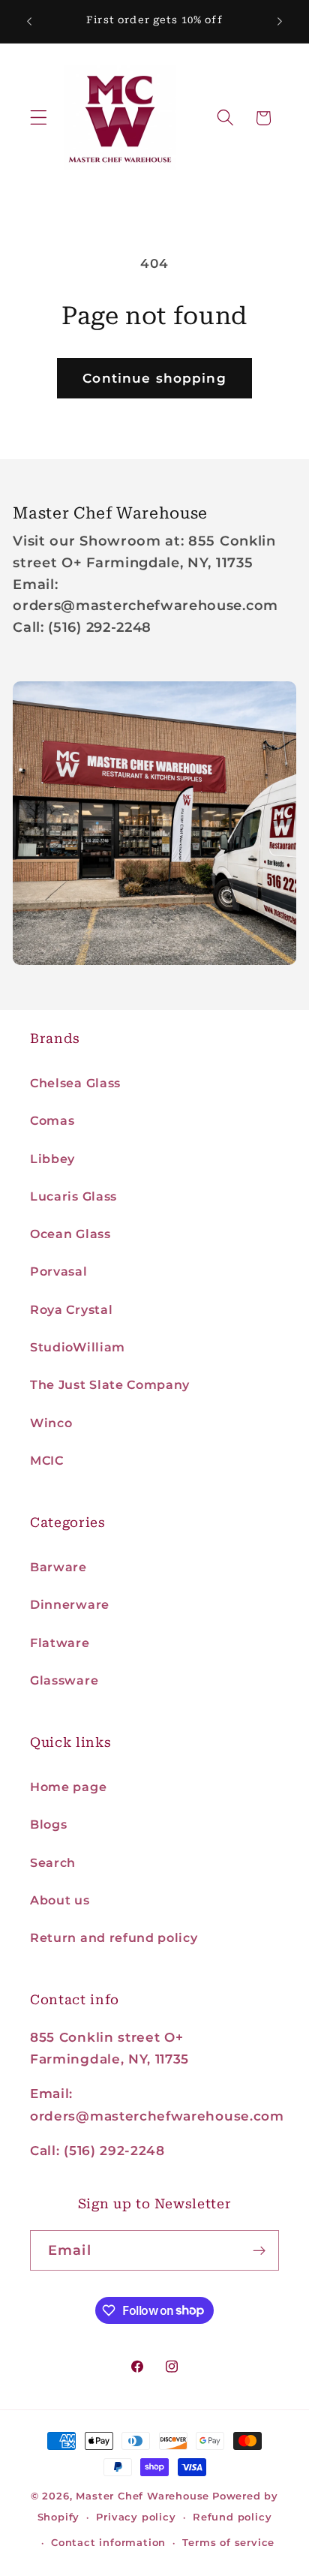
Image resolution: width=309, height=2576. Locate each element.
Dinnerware (70, 1604)
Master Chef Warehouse (142, 2496)
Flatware (60, 1643)
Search (53, 1862)
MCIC (47, 1460)
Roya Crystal (71, 1309)
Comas (52, 1120)
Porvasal (59, 1271)
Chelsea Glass (75, 1083)
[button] (39, 118)
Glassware (64, 1680)
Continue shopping (154, 378)
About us (60, 1900)
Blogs (48, 1824)
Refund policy (232, 2517)
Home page (68, 1787)
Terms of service (228, 2543)
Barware (58, 1567)
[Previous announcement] (29, 22)
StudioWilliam (78, 1347)
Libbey (52, 1159)
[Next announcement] (280, 22)
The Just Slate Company (110, 1384)
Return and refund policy (114, 1937)
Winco (51, 1423)
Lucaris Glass (73, 1196)
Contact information (108, 2543)
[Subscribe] (259, 2250)
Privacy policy (136, 2517)
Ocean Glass (70, 1234)
